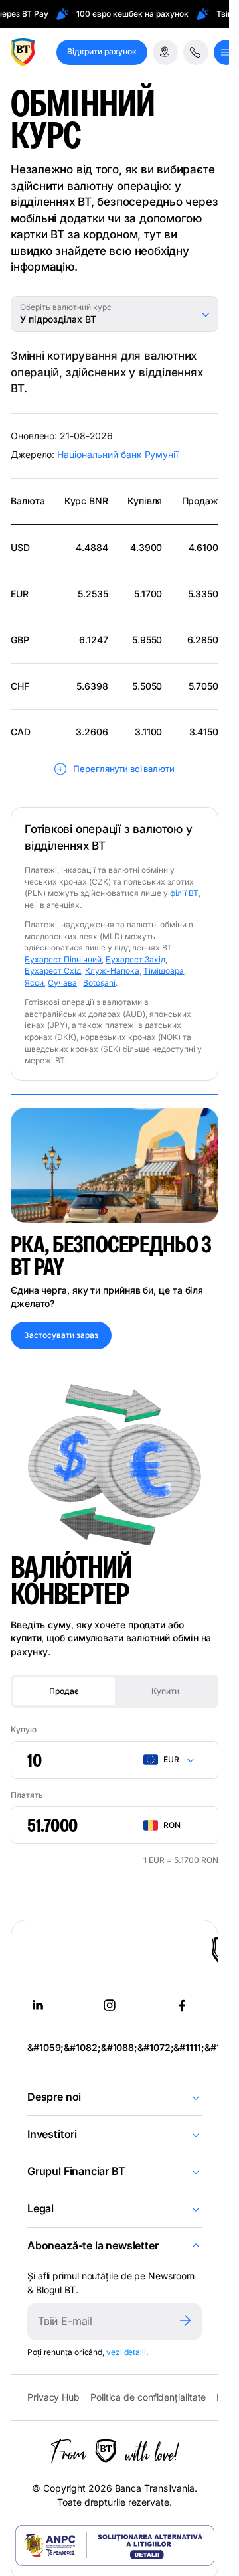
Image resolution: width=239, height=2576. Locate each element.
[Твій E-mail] (98, 2321)
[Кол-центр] (196, 52)
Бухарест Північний (63, 959)
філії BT (184, 893)
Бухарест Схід (53, 971)
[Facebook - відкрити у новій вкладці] (182, 2005)
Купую (24, 1729)
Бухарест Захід (135, 959)
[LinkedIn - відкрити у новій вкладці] (38, 2005)
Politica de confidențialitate (148, 2397)
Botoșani (99, 983)
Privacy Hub (53, 2397)
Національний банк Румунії (118, 454)
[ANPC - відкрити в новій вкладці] (115, 2545)
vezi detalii (126, 2352)
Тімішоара (164, 971)
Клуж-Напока (112, 971)
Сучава (62, 983)
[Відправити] (185, 2321)
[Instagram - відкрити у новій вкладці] (110, 2005)
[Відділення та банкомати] (165, 52)
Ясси (34, 983)
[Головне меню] (226, 52)
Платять (27, 1795)
